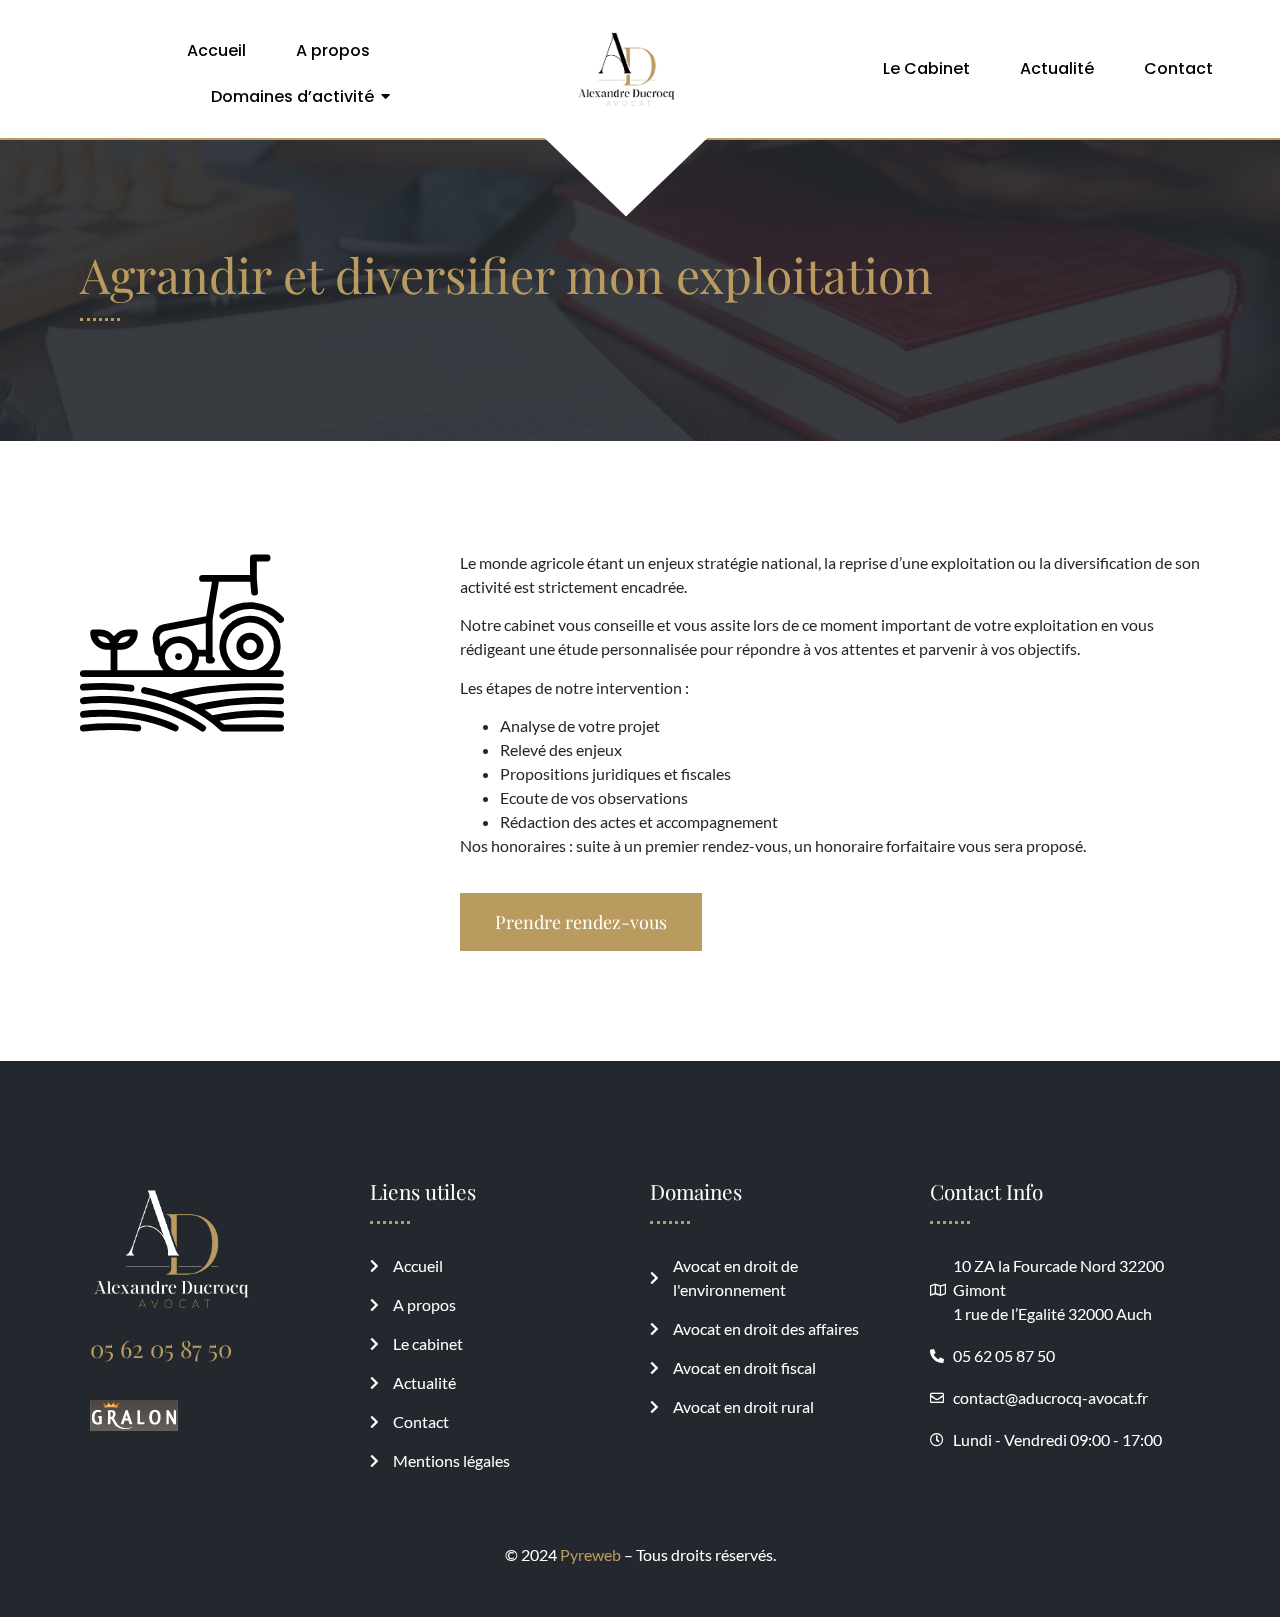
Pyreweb (590, 1554)
